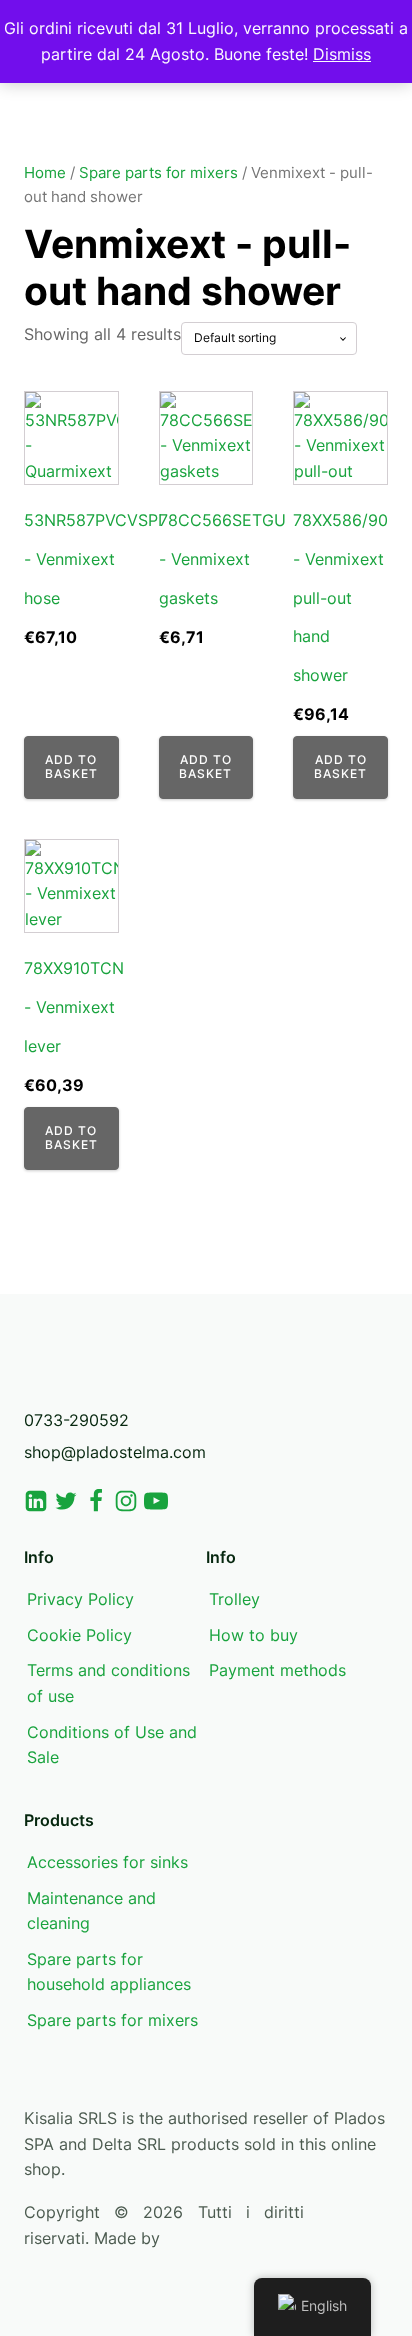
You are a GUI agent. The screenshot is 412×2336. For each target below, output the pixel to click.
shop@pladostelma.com (115, 1452)
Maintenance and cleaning (91, 1911)
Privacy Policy (80, 1599)
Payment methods (277, 1670)
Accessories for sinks (107, 1862)
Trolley (234, 1599)
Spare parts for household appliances (109, 1972)
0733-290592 (76, 1420)
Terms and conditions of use (108, 1683)
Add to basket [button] (71, 766)
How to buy (253, 1635)
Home (45, 173)
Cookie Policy (79, 1635)
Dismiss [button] (342, 54)
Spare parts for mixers (158, 173)
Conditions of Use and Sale (112, 1745)
